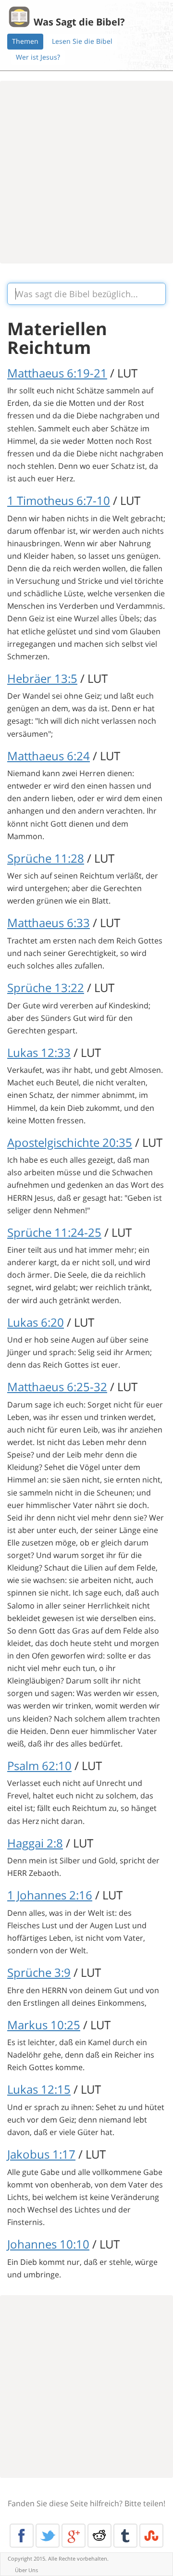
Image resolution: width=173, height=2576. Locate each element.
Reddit (99, 2536)
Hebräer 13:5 (42, 678)
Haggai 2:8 (35, 1843)
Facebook (22, 2536)
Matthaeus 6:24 (49, 756)
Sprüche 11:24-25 (54, 1232)
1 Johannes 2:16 (50, 1895)
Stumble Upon (151, 2536)
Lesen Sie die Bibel (82, 41)
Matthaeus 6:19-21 (57, 373)
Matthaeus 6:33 (49, 923)
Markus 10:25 (44, 2025)
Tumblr (125, 2536)
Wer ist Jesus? (38, 57)
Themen (25, 41)
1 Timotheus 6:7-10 (59, 500)
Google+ (74, 2536)
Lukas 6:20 (36, 1322)
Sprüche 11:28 (46, 858)
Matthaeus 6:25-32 (57, 1387)
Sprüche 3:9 (39, 1972)
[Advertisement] (86, 172)
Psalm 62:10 (39, 1766)
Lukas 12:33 (39, 1052)
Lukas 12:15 (39, 2089)
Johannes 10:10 (48, 2244)
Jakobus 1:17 (41, 2154)
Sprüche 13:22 (46, 987)
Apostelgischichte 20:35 (70, 1142)
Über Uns (26, 2570)
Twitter (48, 2536)
